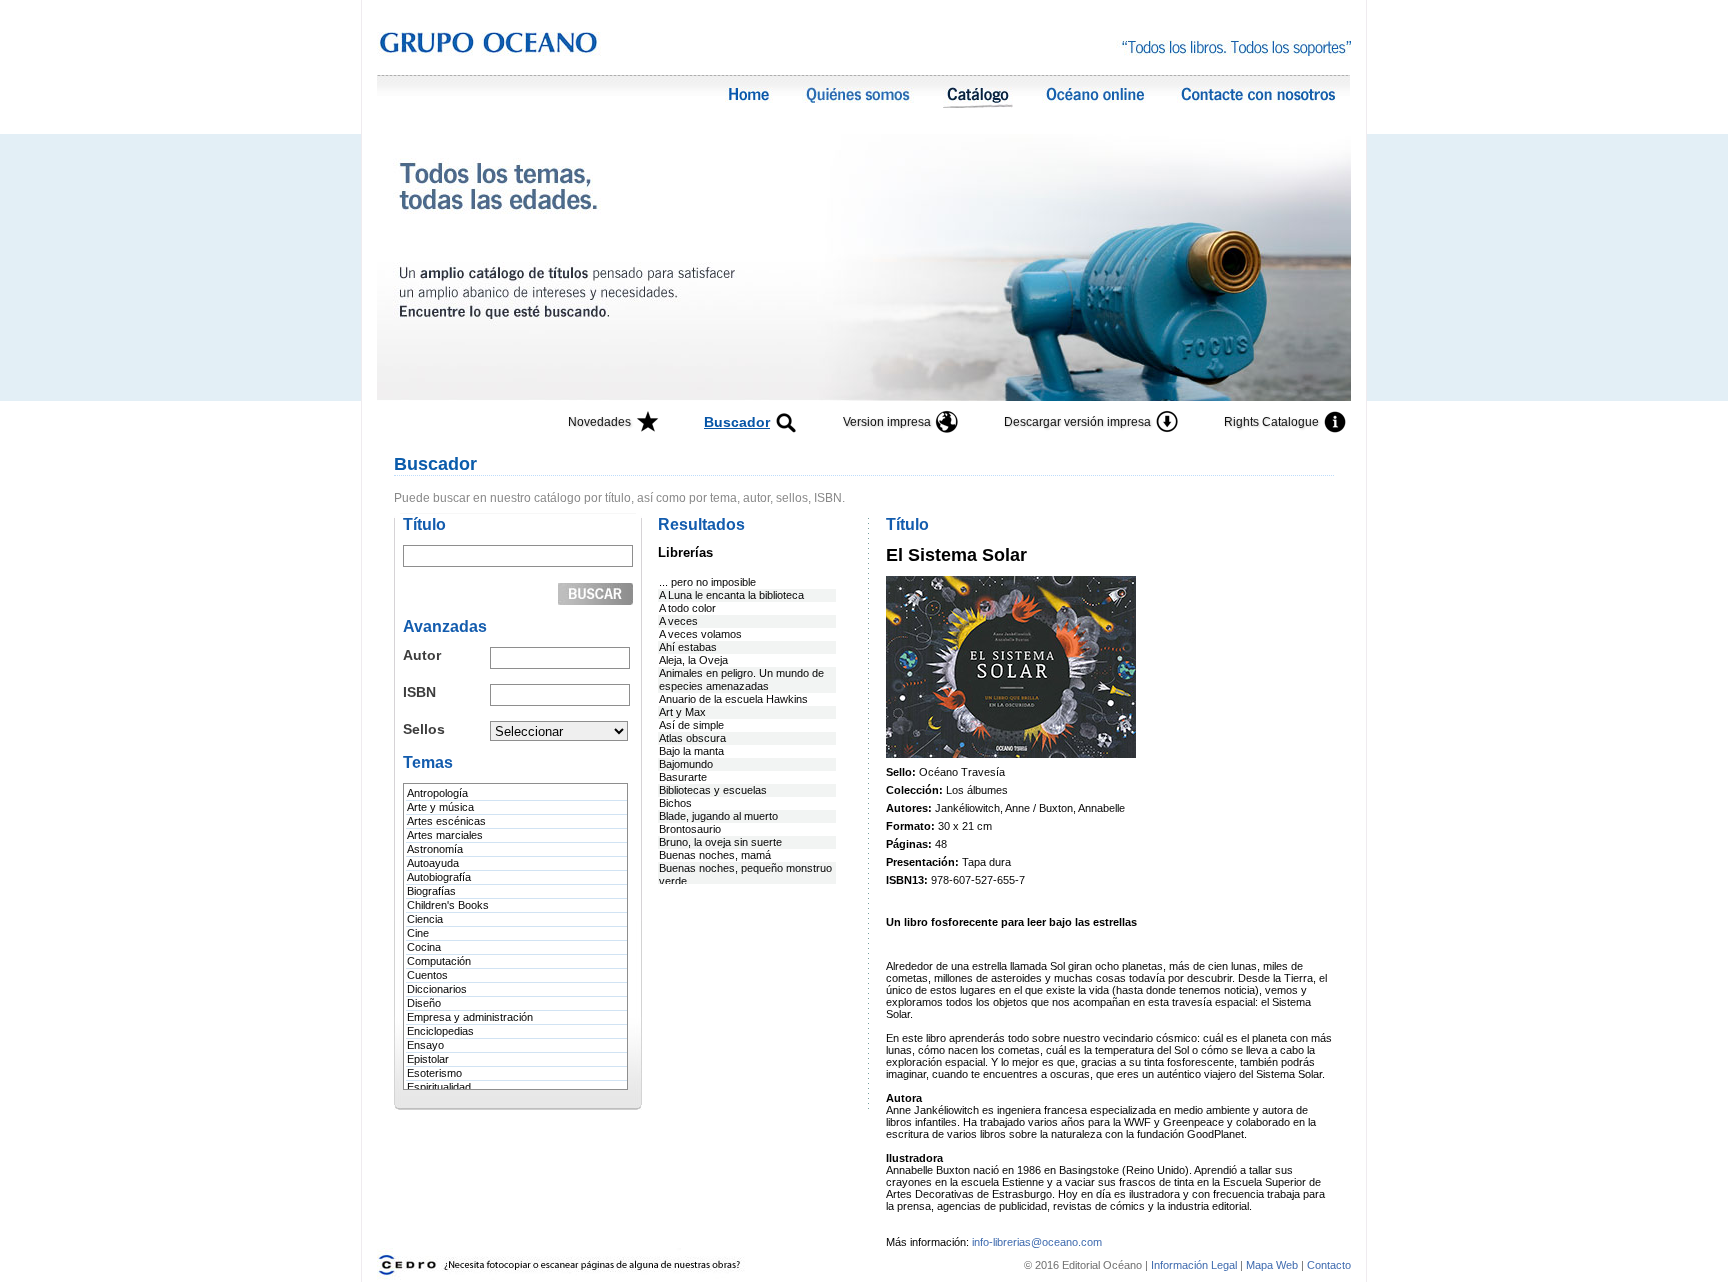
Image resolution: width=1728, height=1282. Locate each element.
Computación (439, 961)
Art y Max (682, 712)
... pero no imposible (707, 582)
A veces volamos (700, 634)
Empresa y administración (470, 1017)
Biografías (431, 891)
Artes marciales (445, 835)
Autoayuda (433, 863)
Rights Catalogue (1271, 422)
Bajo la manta (691, 751)
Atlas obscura (692, 738)
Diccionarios (437, 989)
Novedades (599, 422)
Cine (418, 933)
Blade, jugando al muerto (718, 816)
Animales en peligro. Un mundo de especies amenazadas (741, 679)
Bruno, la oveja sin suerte (720, 842)
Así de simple (691, 725)
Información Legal (1195, 1265)
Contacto (1329, 1265)
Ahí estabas (688, 647)
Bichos (675, 803)
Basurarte (683, 777)
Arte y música (440, 807)
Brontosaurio (690, 829)
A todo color (687, 608)
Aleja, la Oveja (693, 660)
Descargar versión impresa (1077, 422)
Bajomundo (686, 764)
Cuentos (427, 975)
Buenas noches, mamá (715, 855)
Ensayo (425, 1045)
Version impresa (887, 422)
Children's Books (448, 905)
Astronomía (435, 849)
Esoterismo (434, 1073)
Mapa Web (1272, 1265)
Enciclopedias (440, 1031)
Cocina (424, 947)
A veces (678, 621)
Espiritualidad (439, 1087)
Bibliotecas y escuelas (713, 790)
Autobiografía (439, 877)
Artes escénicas (446, 821)
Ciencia (425, 919)
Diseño (424, 1003)
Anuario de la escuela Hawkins (733, 699)
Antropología (437, 793)
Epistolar (428, 1059)
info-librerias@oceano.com (1037, 1242)
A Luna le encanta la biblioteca (731, 595)
